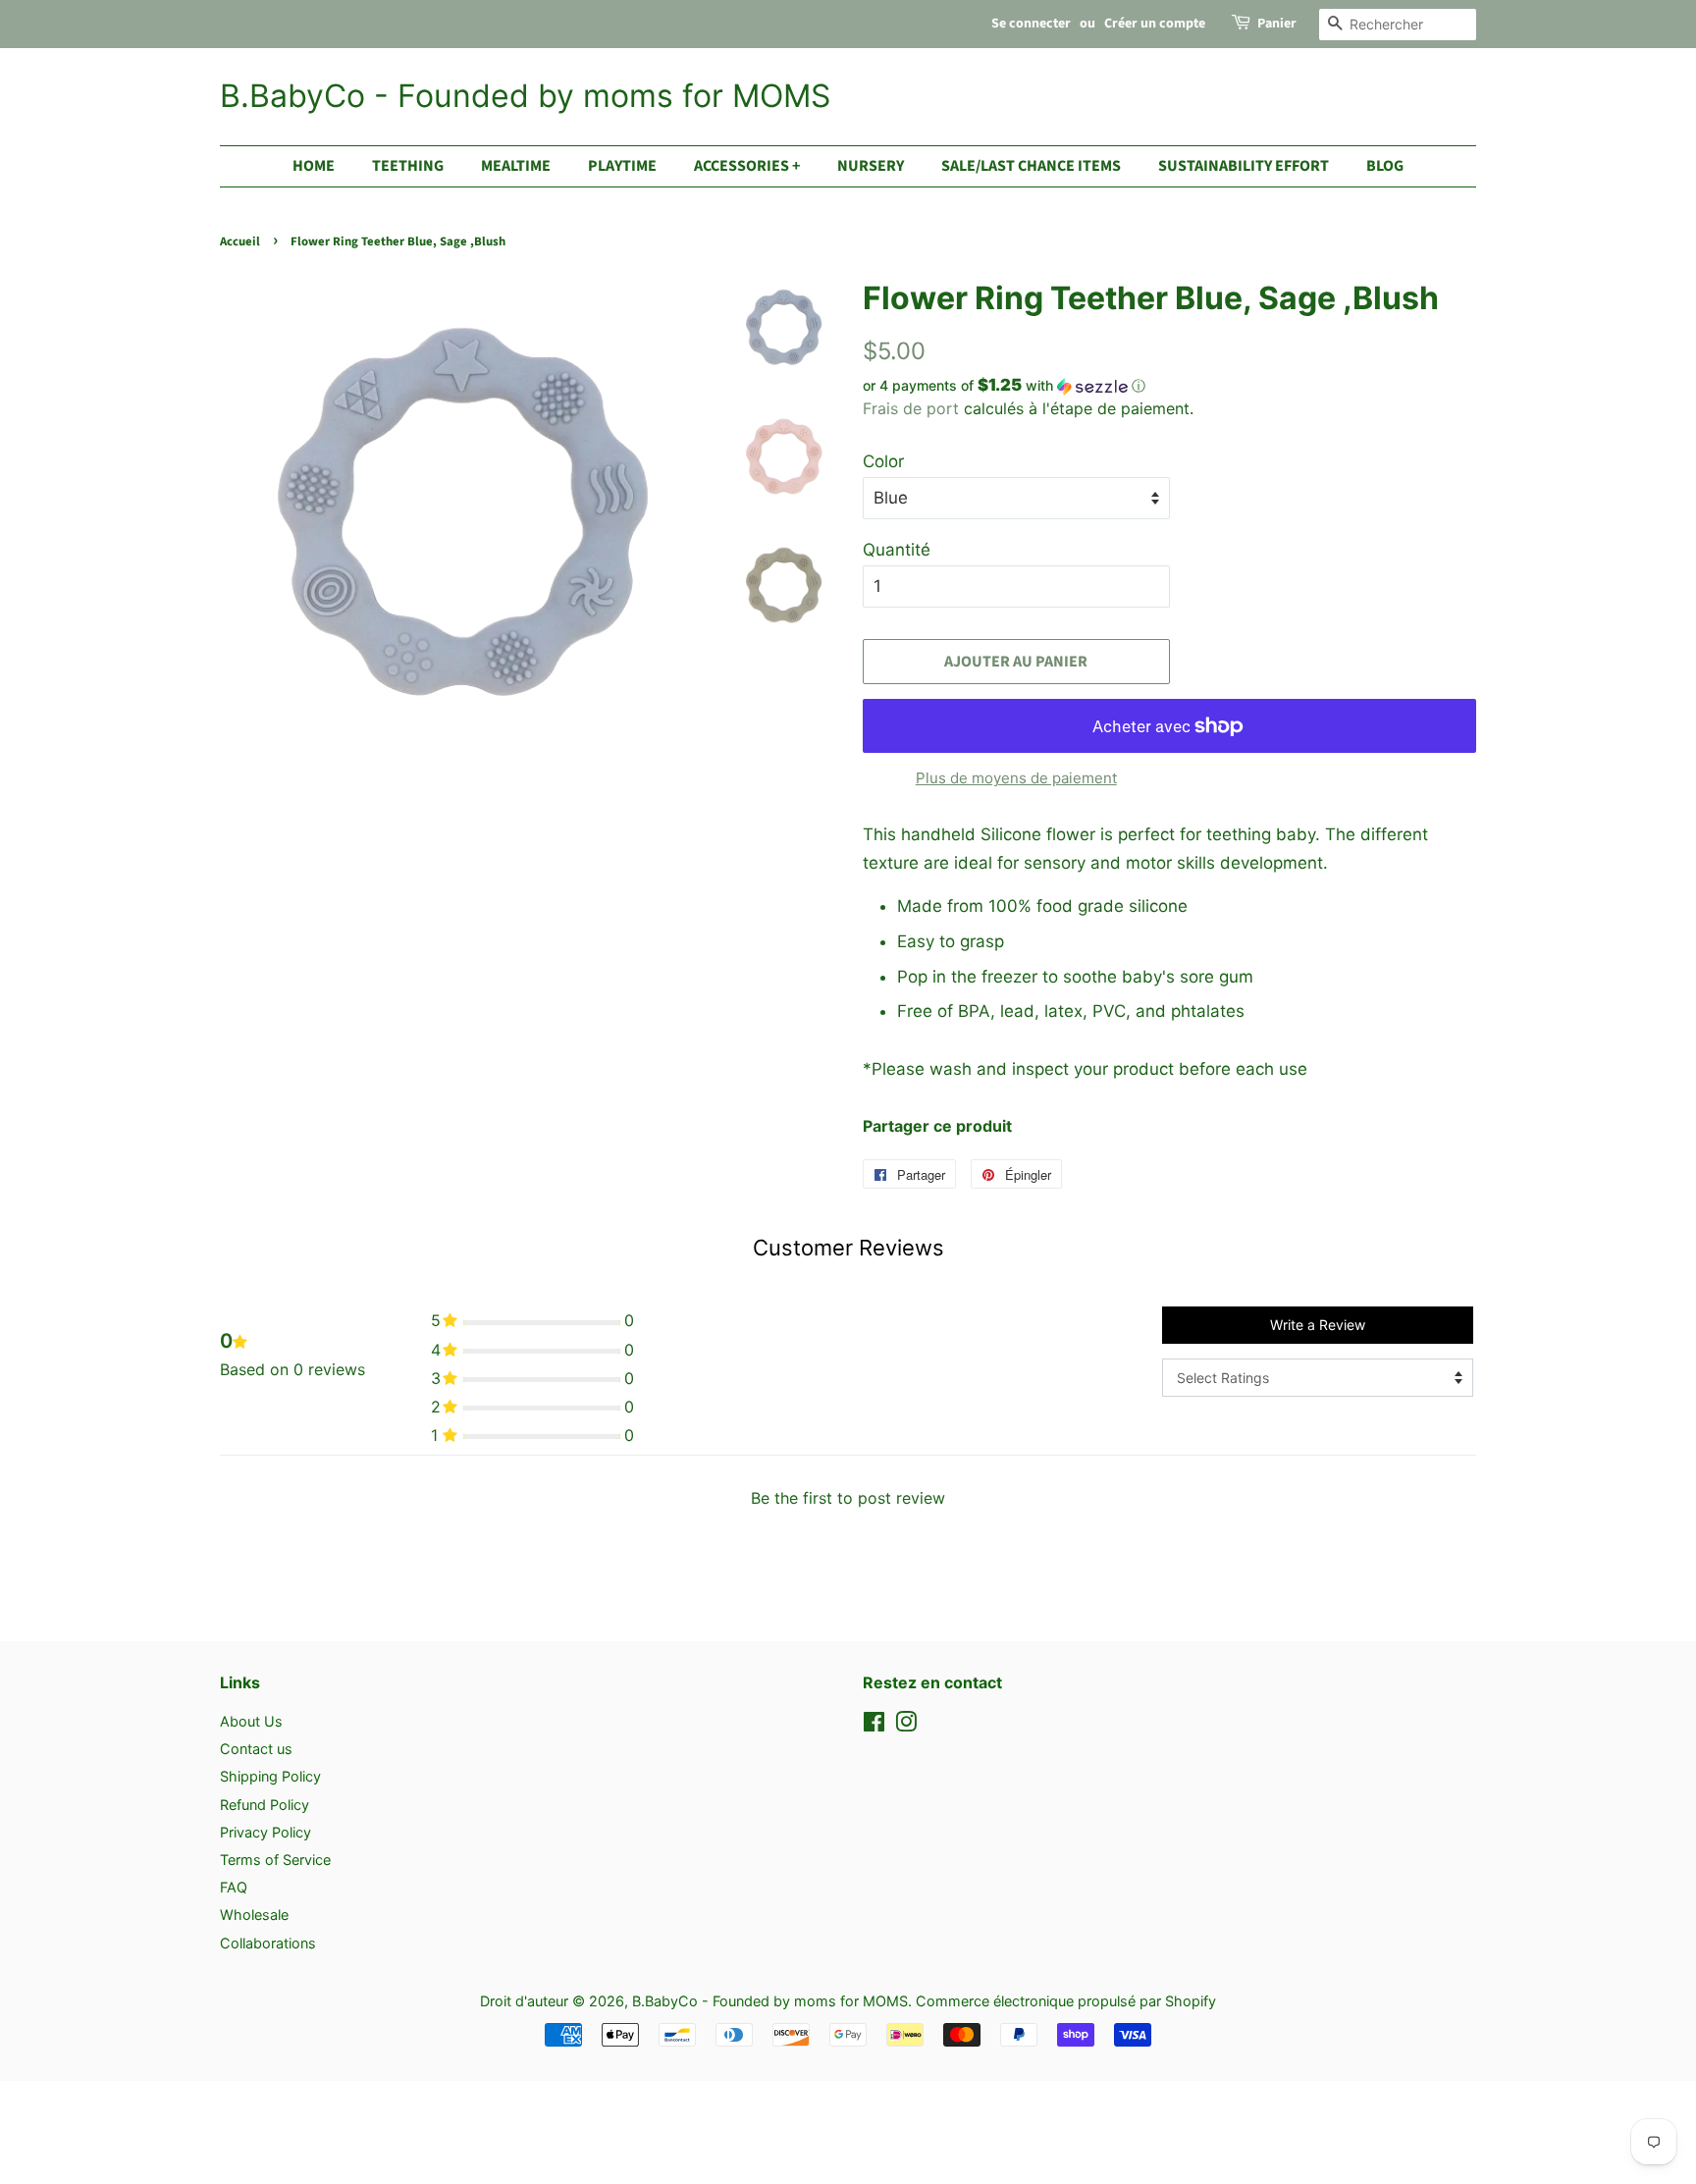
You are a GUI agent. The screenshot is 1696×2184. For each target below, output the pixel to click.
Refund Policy (265, 1805)
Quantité (897, 550)
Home (314, 166)
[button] (1169, 386)
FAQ (234, 1887)
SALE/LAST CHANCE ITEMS (1031, 166)
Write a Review (1318, 1325)
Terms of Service (275, 1860)
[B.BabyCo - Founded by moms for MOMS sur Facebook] (874, 1725)
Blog (1385, 166)
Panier (1277, 24)
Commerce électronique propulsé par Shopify (1066, 2001)
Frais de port (911, 408)
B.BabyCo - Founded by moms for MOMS (525, 96)
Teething (408, 166)
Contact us (256, 1749)
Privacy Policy (265, 1832)
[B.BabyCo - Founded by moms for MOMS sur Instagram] (906, 1725)
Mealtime (516, 166)
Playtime (622, 166)
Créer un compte (1155, 24)
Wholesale (254, 1915)
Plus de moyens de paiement (1016, 778)
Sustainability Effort (1244, 166)
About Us (251, 1721)
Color (883, 461)
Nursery (871, 166)
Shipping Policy (270, 1776)
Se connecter (1031, 24)
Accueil (240, 241)
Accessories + (747, 166)
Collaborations (268, 1943)
